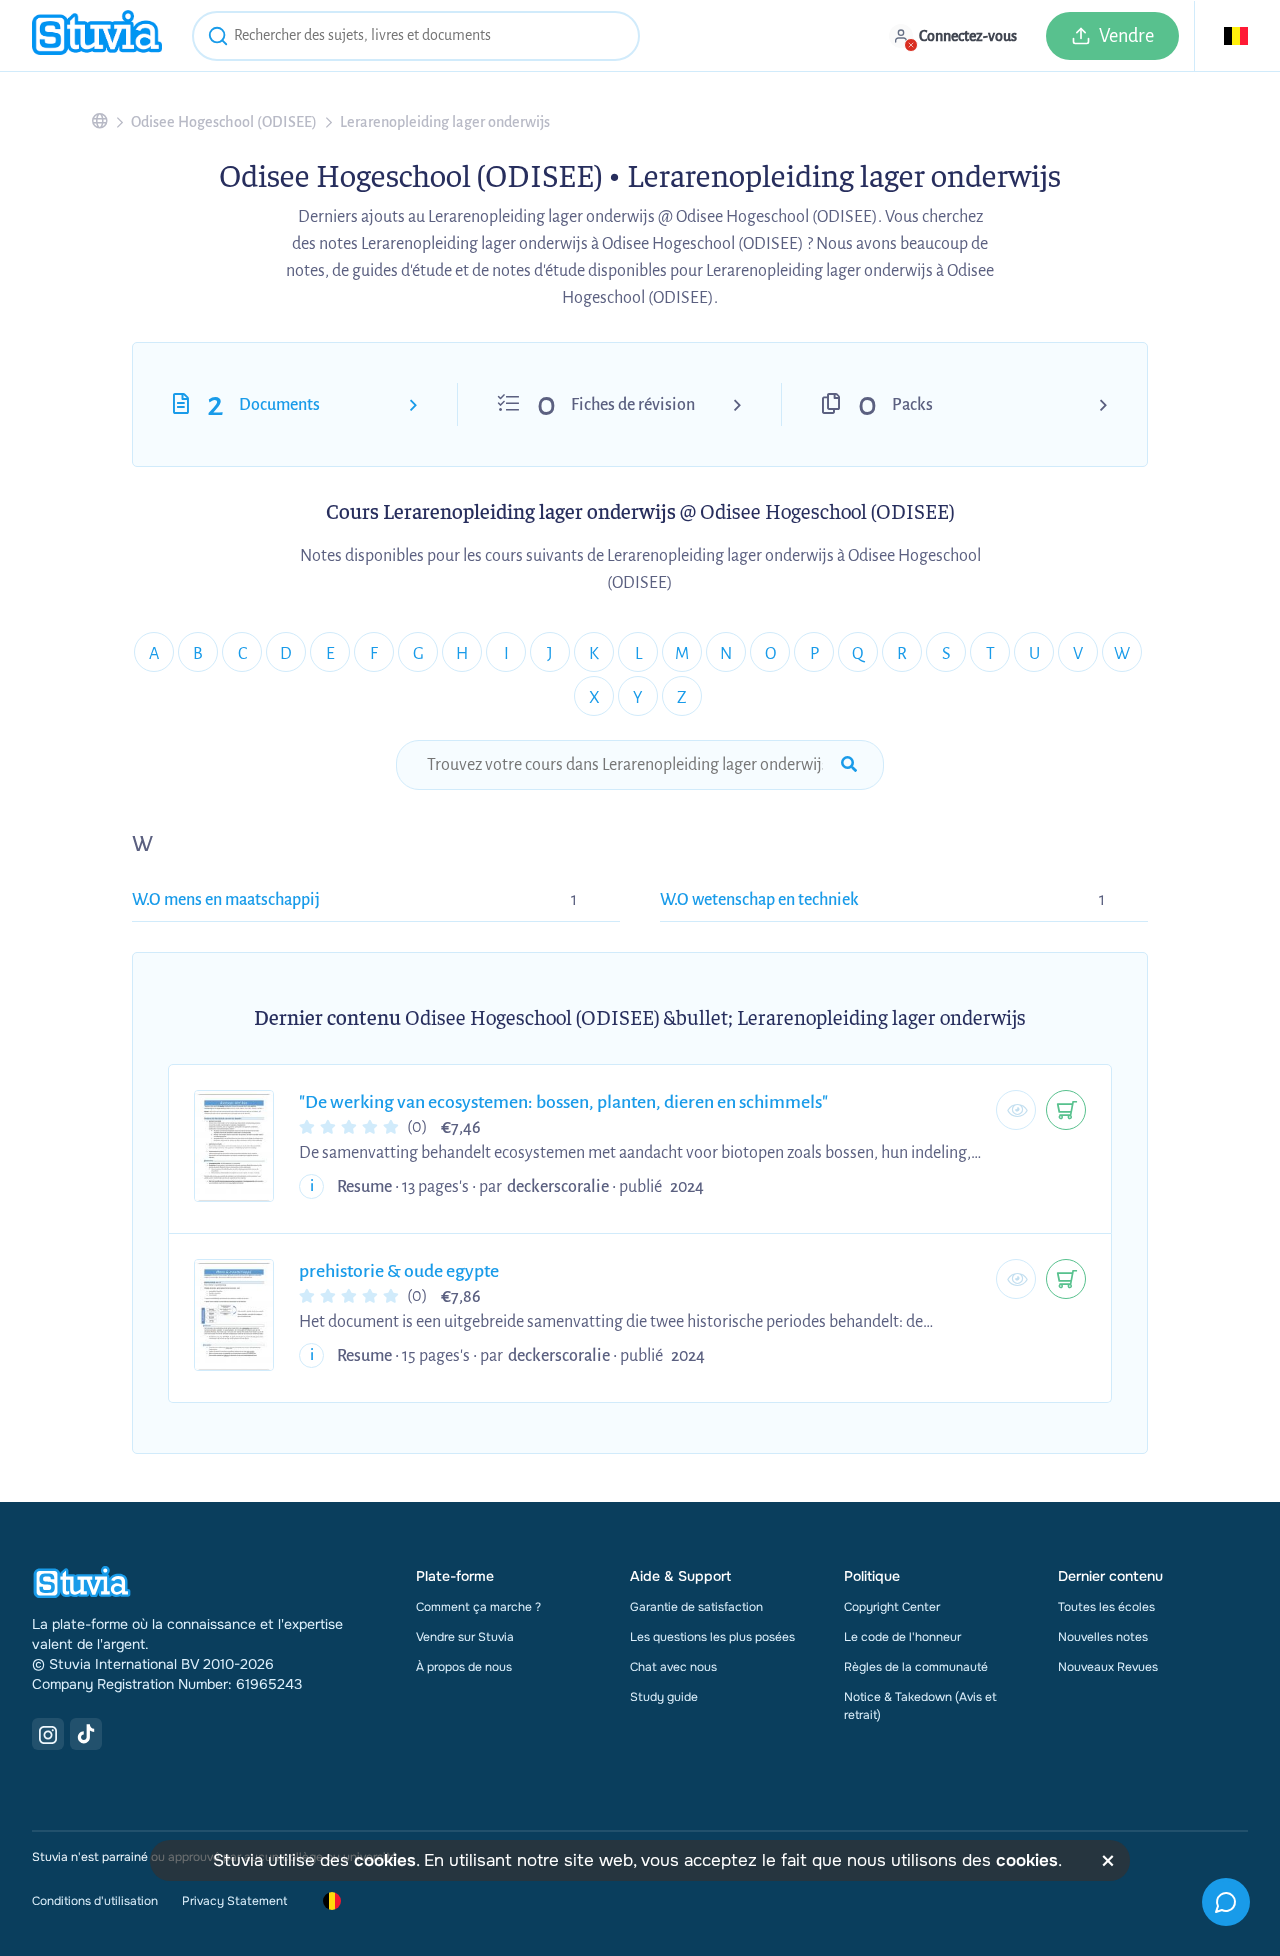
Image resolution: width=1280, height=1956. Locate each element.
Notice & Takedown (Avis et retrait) (920, 1706)
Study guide (664, 1697)
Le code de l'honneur (902, 1637)
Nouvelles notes (1103, 1637)
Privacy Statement (234, 1901)
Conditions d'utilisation (95, 1901)
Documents (279, 405)
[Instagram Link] (48, 1734)
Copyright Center (892, 1607)
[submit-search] (849, 765)
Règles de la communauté (916, 1667)
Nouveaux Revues (1108, 1667)
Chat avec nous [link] (673, 1667)
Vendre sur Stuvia (465, 1637)
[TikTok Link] (86, 1734)
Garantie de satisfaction (696, 1607)
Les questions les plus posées (712, 1637)
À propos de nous (464, 1667)
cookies (385, 1860)
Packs (912, 405)
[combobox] (416, 36)
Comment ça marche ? (478, 1607)
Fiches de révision (633, 405)
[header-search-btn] (218, 39)
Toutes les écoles (1106, 1607)
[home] (97, 35)
